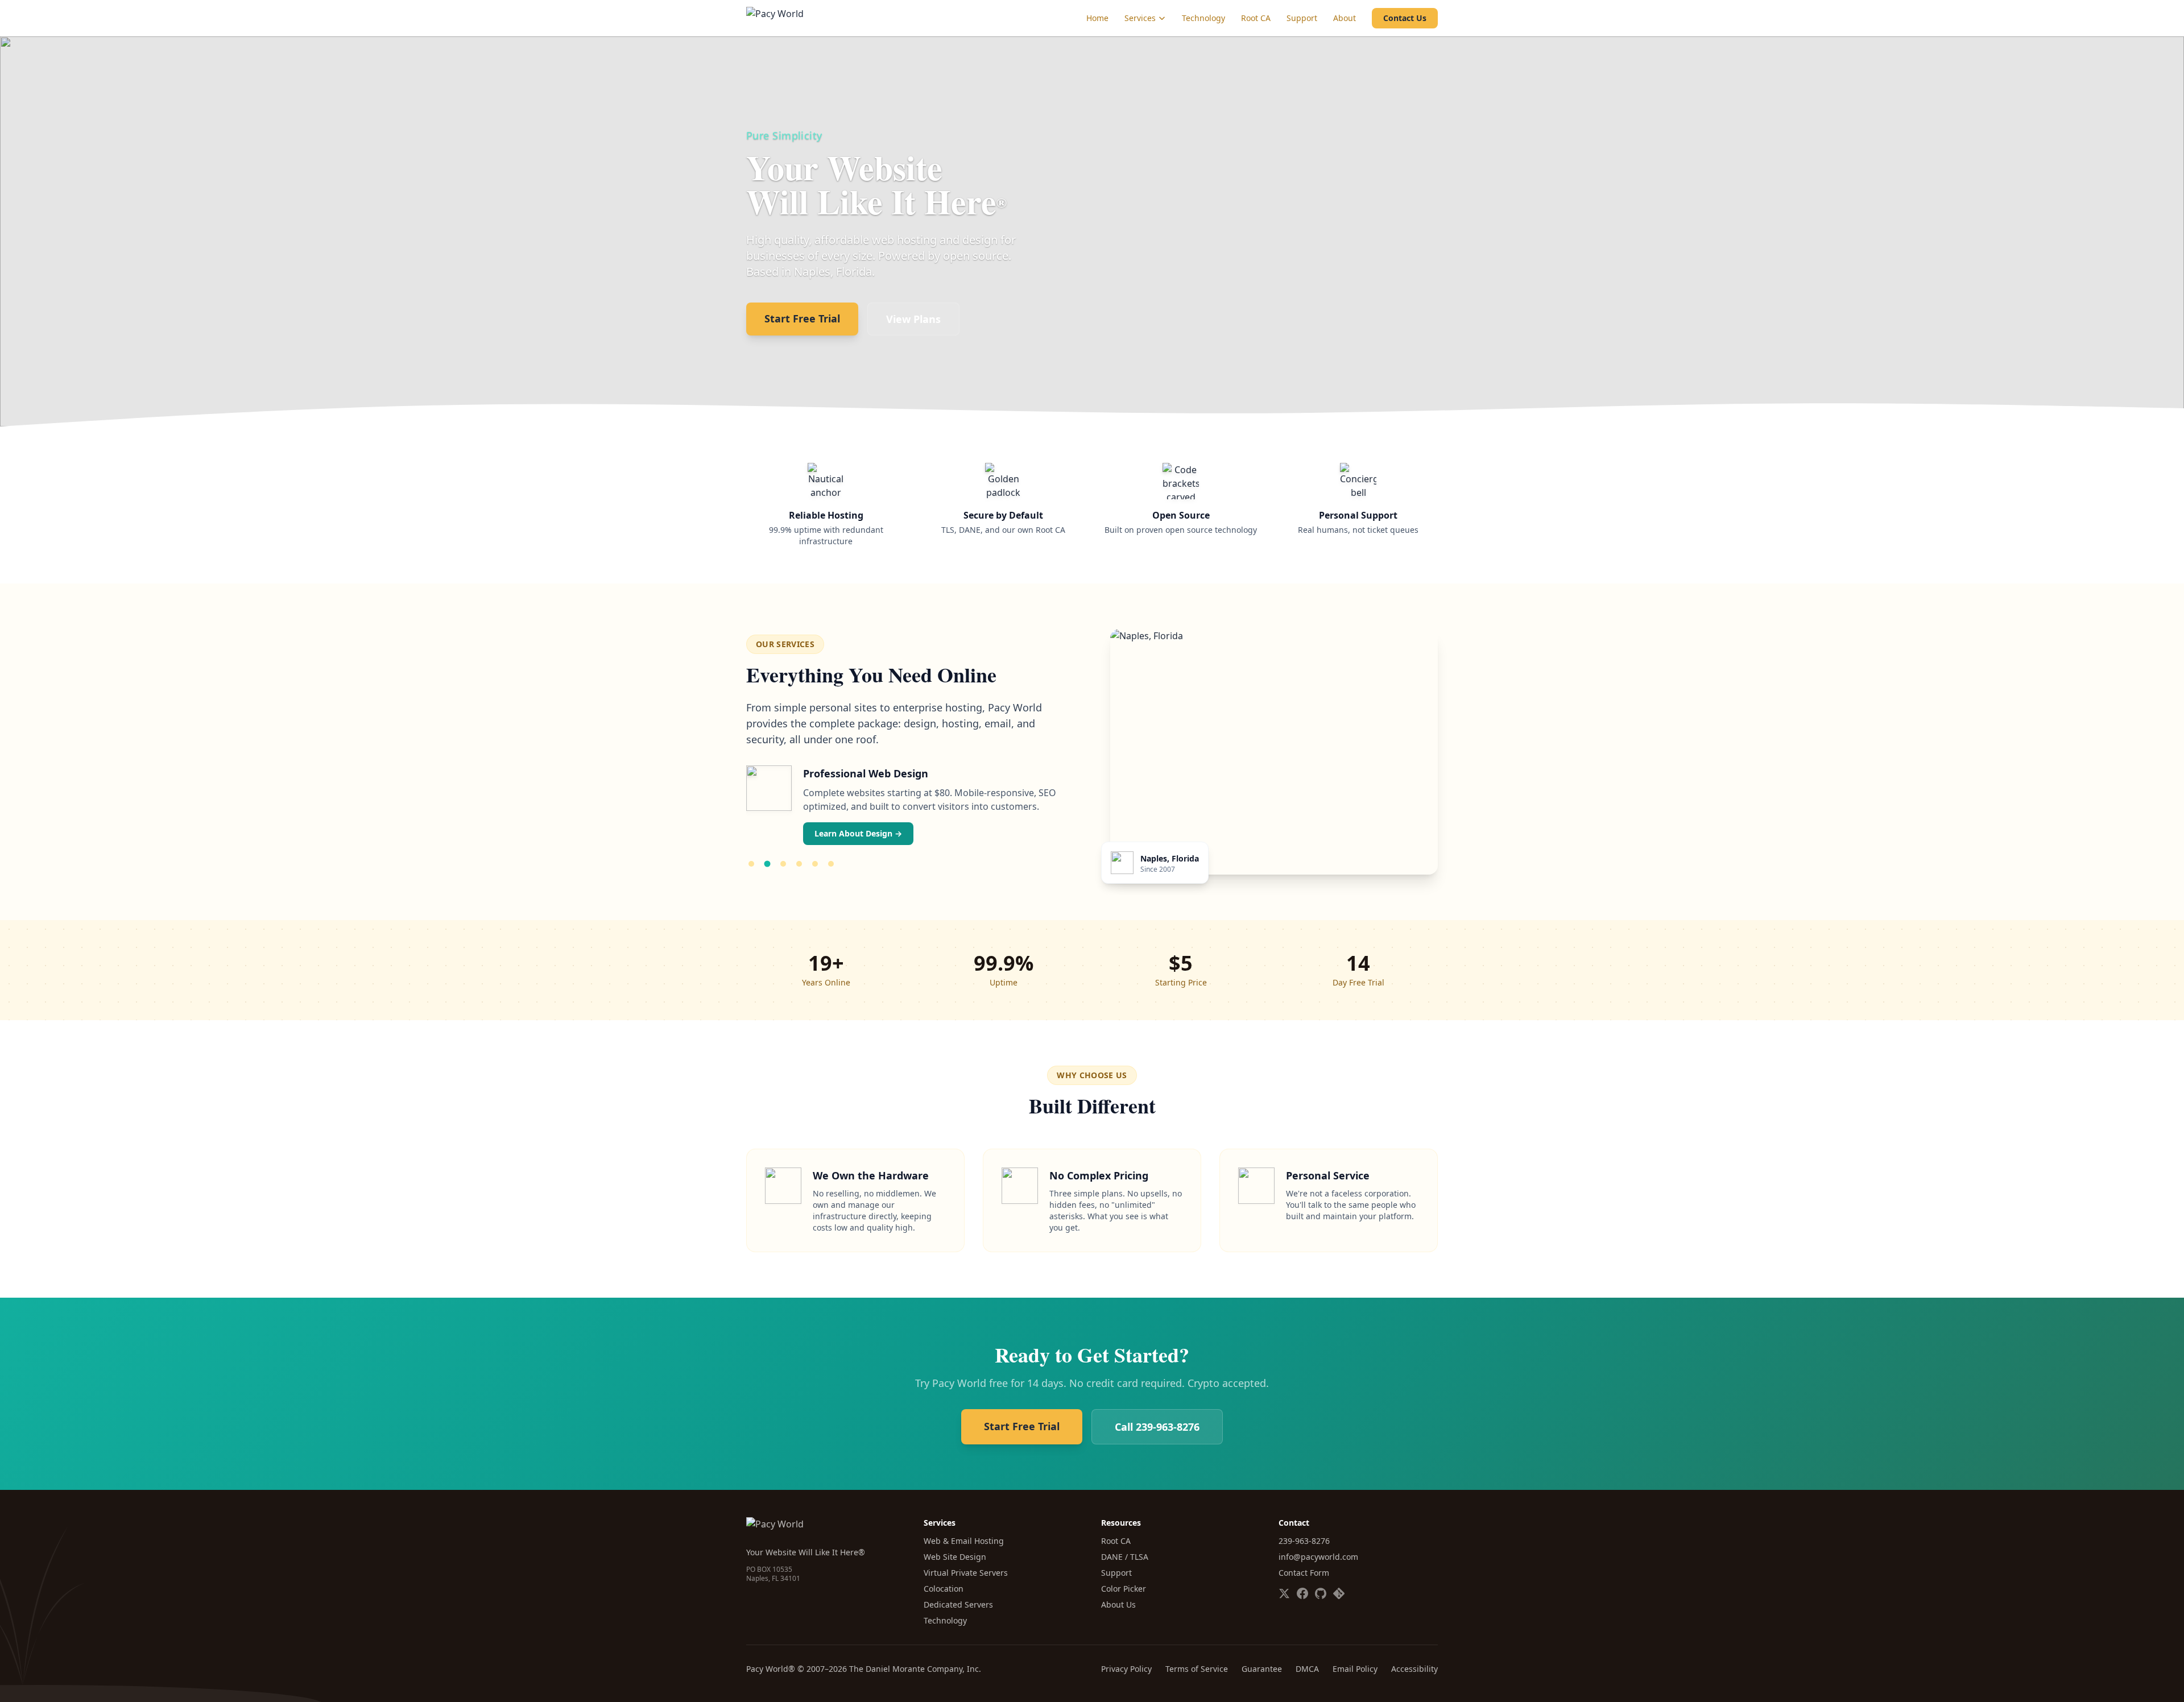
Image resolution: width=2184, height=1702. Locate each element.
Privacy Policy (1126, 1669)
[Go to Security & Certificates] (783, 864)
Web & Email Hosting (964, 1541)
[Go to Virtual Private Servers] (799, 864)
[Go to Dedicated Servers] (831, 864)
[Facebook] (1302, 1593)
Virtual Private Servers (966, 1573)
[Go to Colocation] (815, 864)
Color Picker (1124, 1589)
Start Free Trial (802, 318)
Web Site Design (955, 1557)
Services (1140, 18)
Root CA (1256, 18)
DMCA (1307, 1669)
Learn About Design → (858, 833)
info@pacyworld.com (1318, 1557)
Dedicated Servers (958, 1604)
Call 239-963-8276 (1157, 1427)
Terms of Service (1197, 1669)
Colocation (944, 1589)
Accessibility (1414, 1669)
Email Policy (1355, 1669)
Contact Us (1405, 18)
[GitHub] (1321, 1593)
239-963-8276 (1304, 1541)
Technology (1203, 18)
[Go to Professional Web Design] (767, 864)
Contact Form (1304, 1573)
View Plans (913, 319)
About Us (1118, 1604)
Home (1097, 18)
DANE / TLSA (1125, 1557)
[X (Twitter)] (1284, 1593)
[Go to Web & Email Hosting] (751, 864)
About (1345, 18)
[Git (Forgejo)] (1339, 1593)
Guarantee (1262, 1669)
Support (1302, 18)
